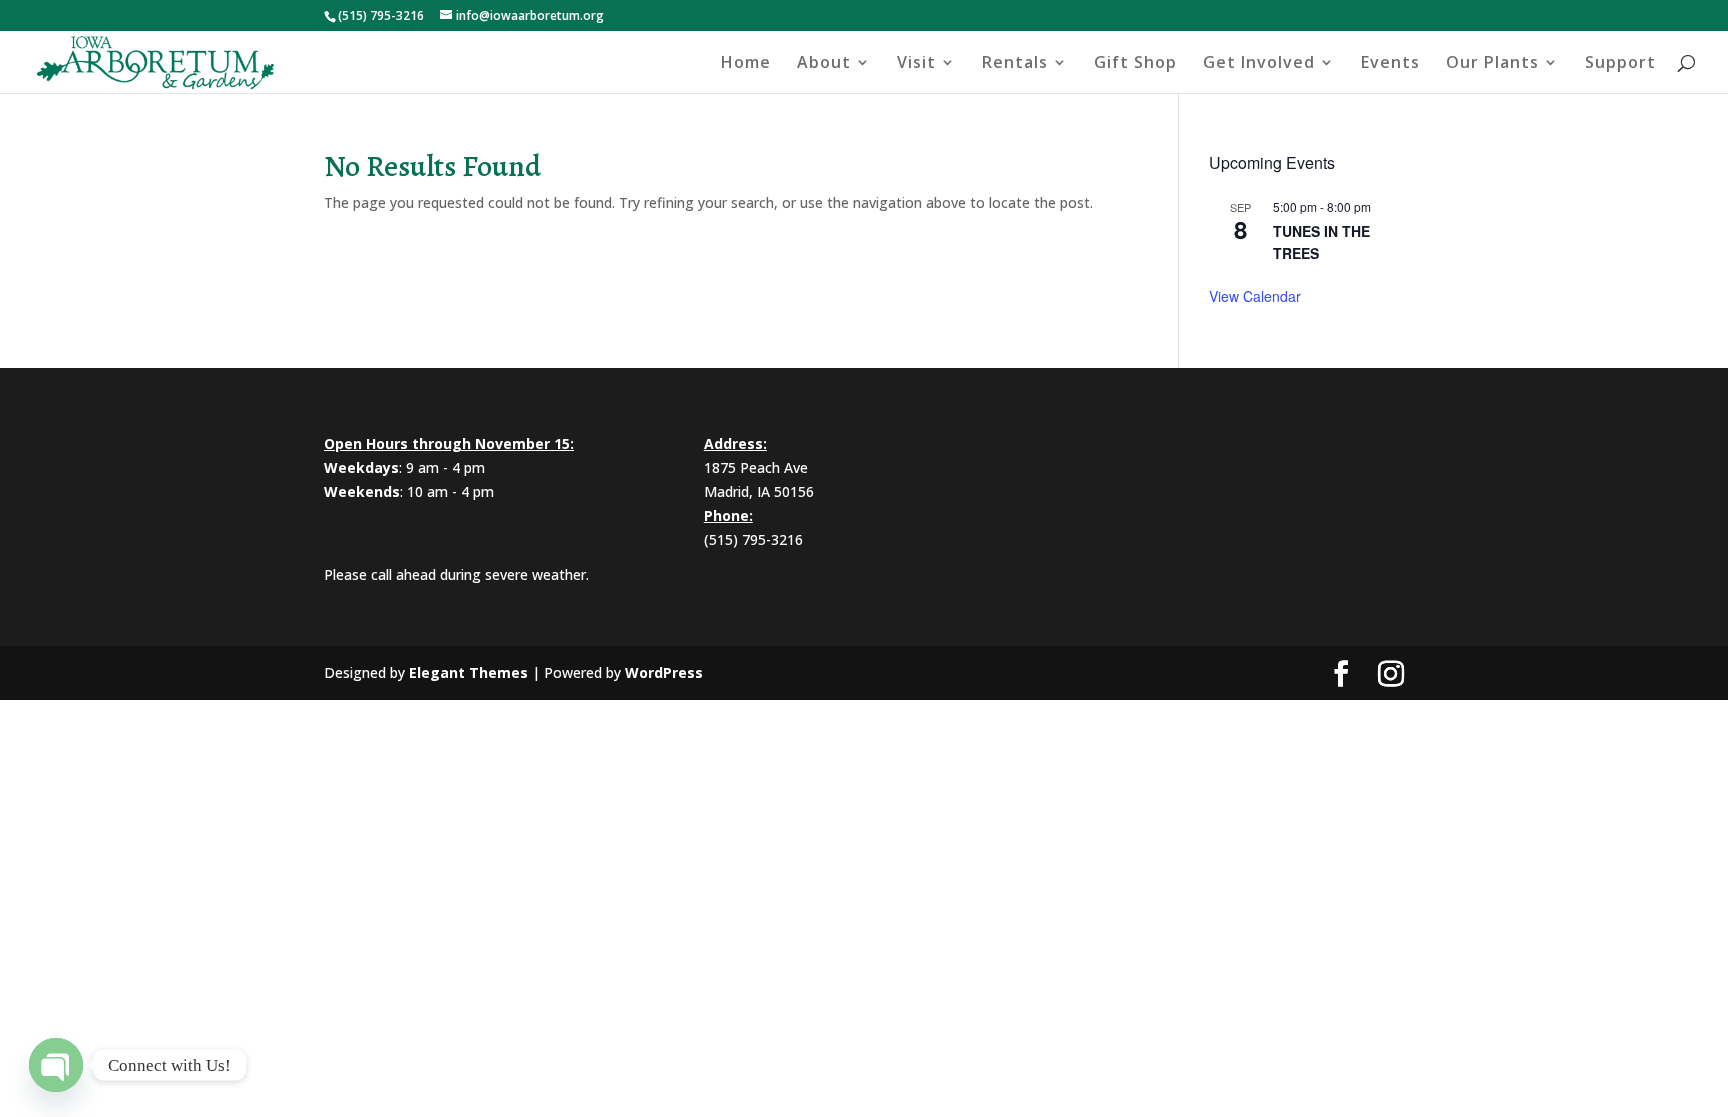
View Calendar (1255, 296)
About (824, 64)
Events (1390, 64)
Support (1620, 64)
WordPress (664, 672)
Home (746, 64)
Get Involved (1259, 64)
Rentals (1015, 64)
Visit (916, 64)
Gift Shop (1135, 64)
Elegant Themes (468, 672)
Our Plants (1492, 64)
